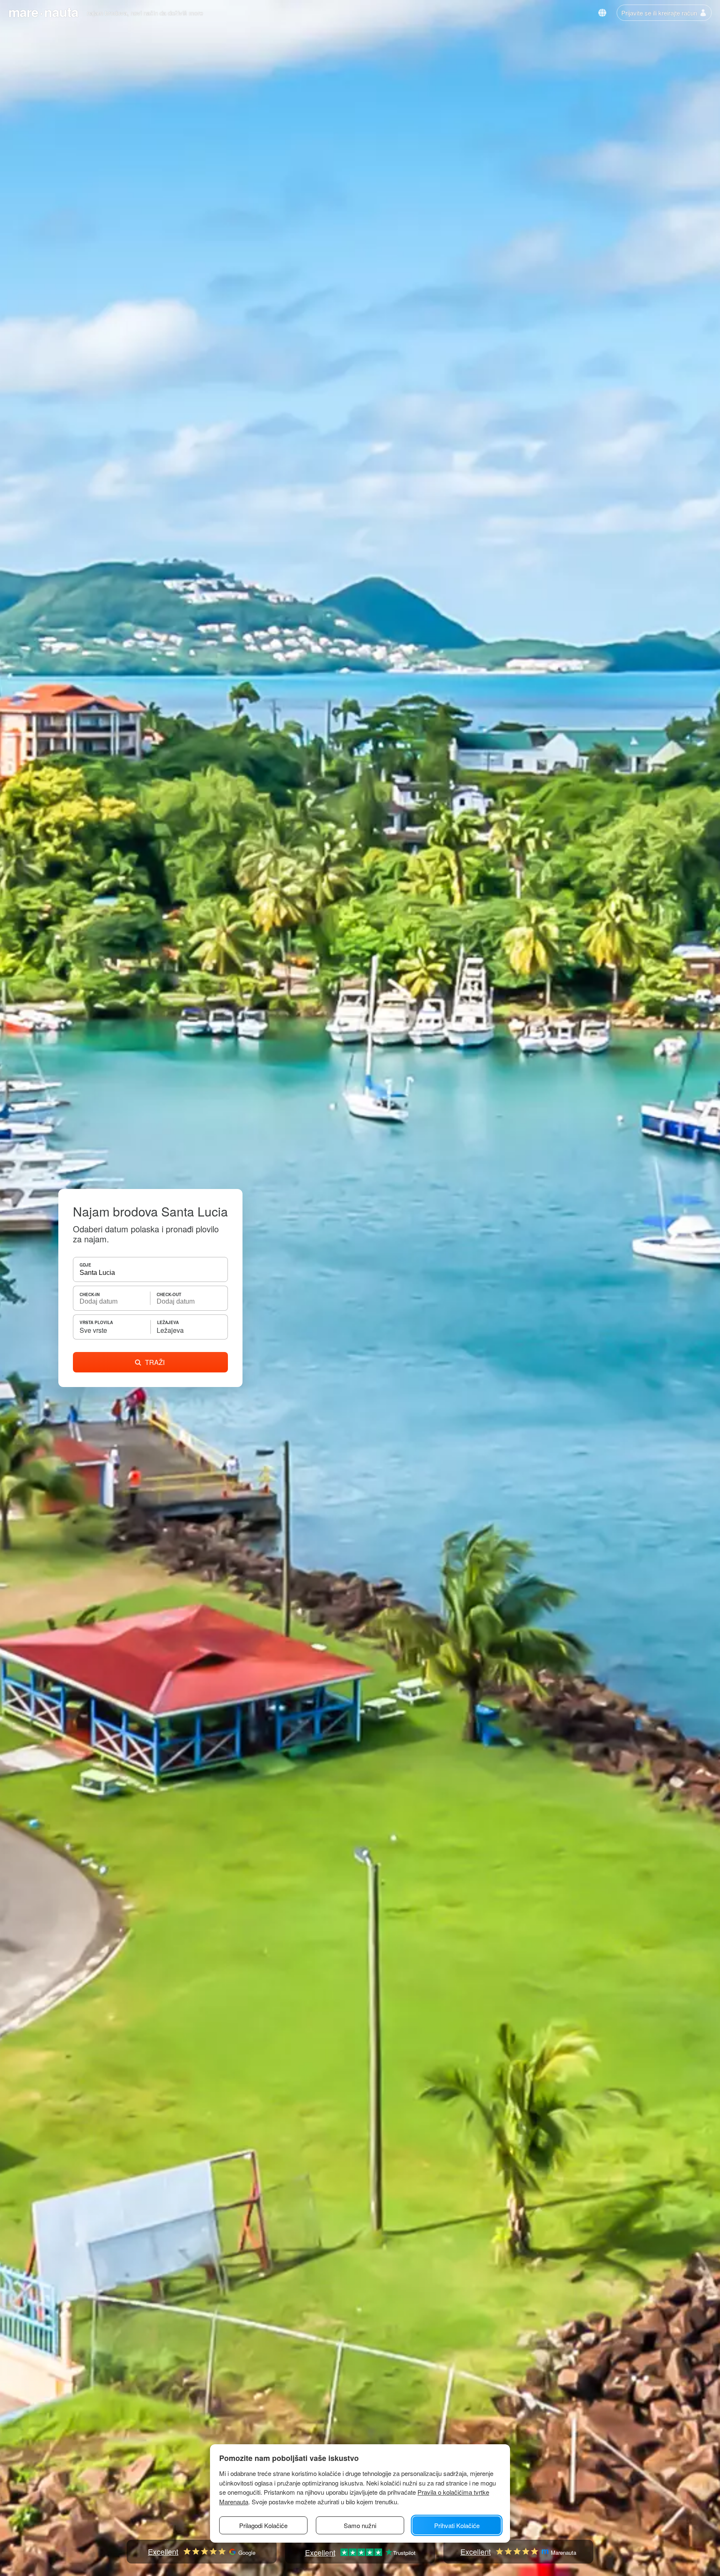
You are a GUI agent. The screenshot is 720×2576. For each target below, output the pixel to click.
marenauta (43, 12)
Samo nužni (360, 2525)
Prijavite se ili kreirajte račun (659, 13)
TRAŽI (155, 1362)
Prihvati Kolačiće (457, 2525)
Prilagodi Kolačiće (263, 2525)
